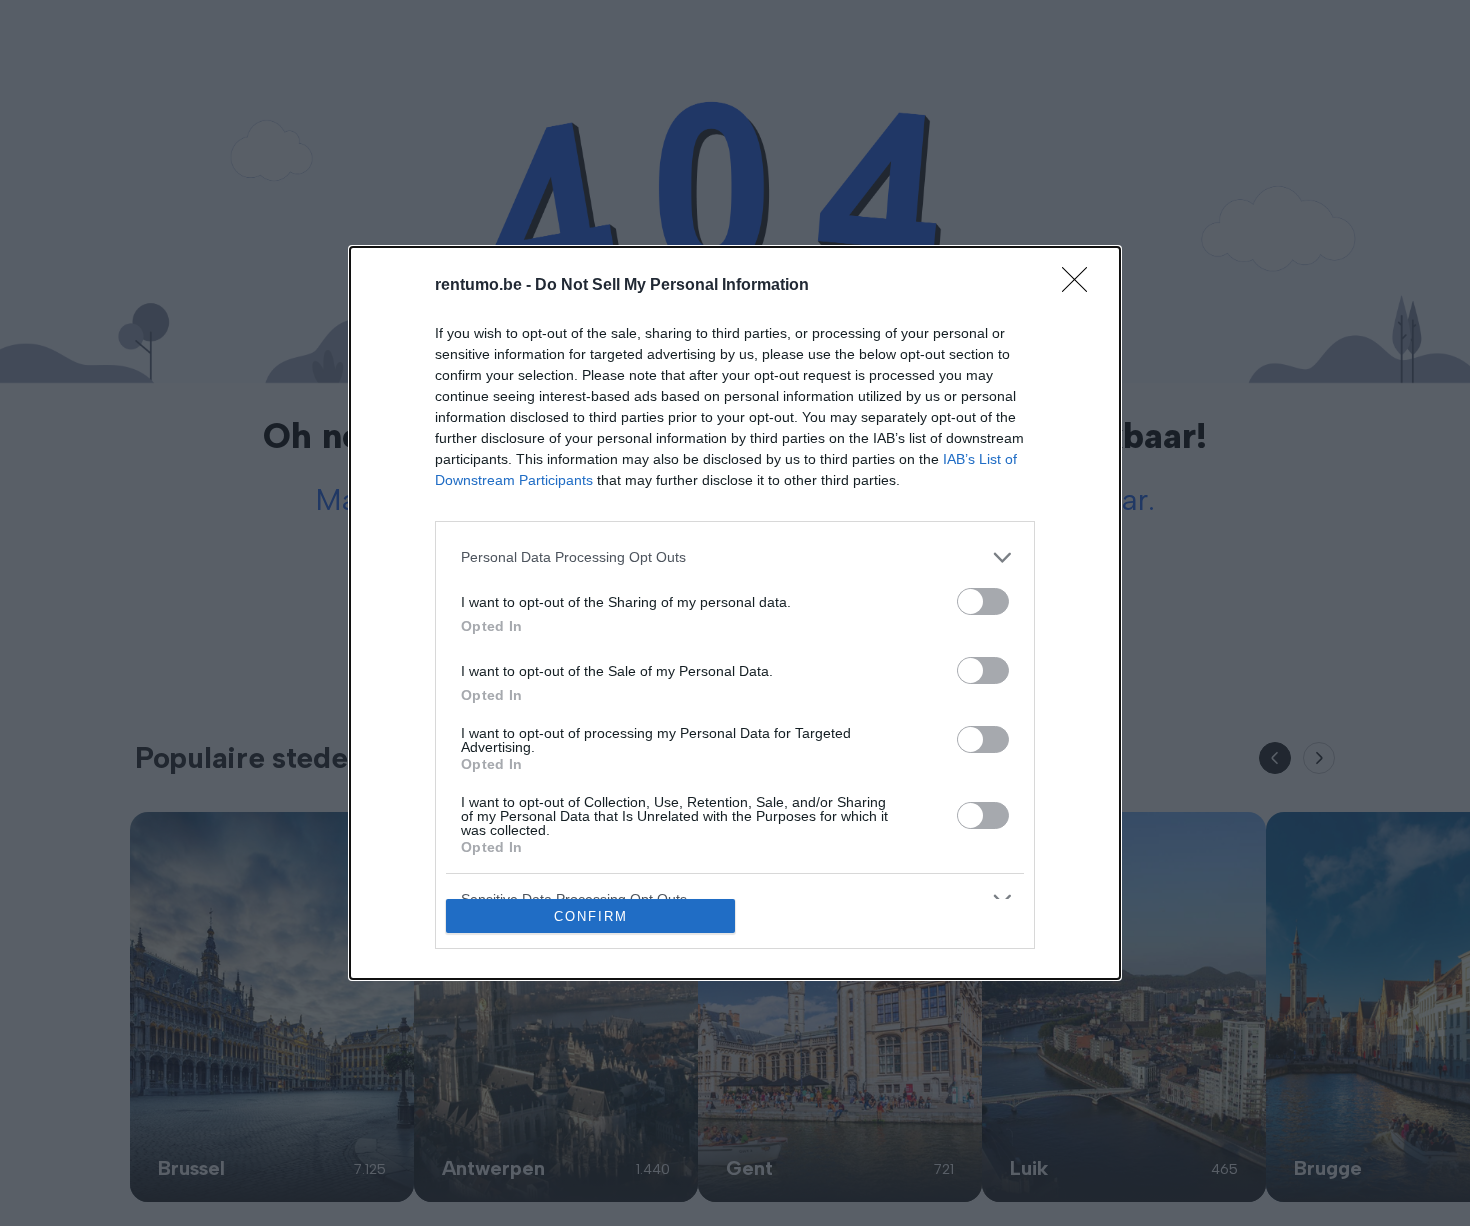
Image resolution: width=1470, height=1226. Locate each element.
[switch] (983, 601)
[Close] (1081, 286)
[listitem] (735, 557)
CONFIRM (591, 916)
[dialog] (735, 613)
